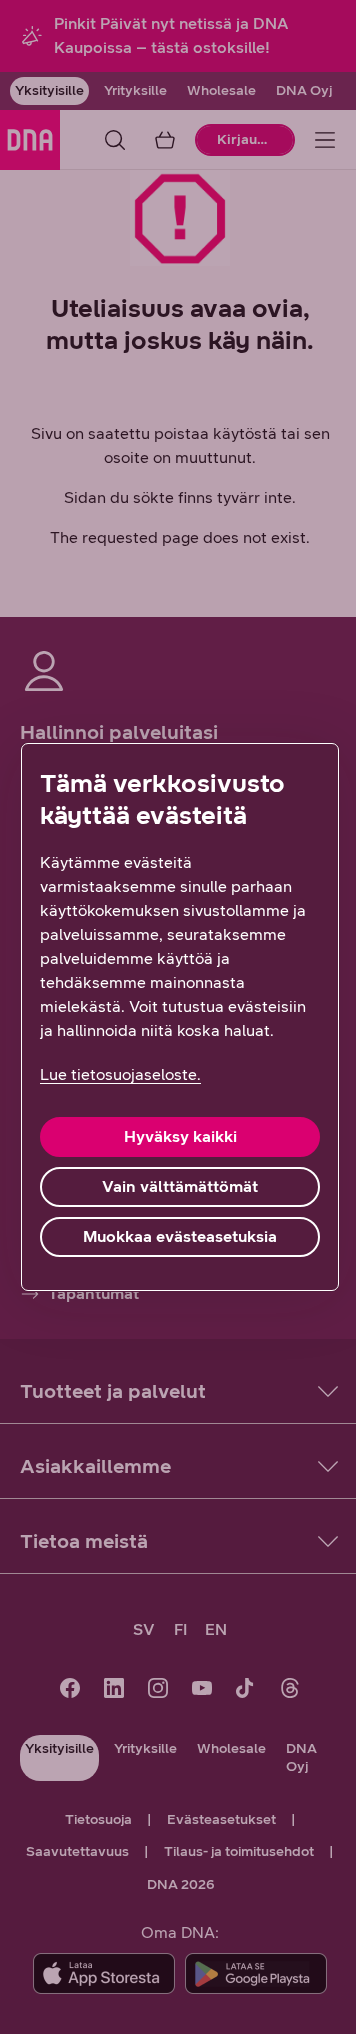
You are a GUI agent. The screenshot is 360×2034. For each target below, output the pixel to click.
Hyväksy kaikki (180, 1136)
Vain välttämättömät (180, 1186)
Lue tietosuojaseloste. (120, 1074)
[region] (180, 1017)
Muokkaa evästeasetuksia (180, 1236)
